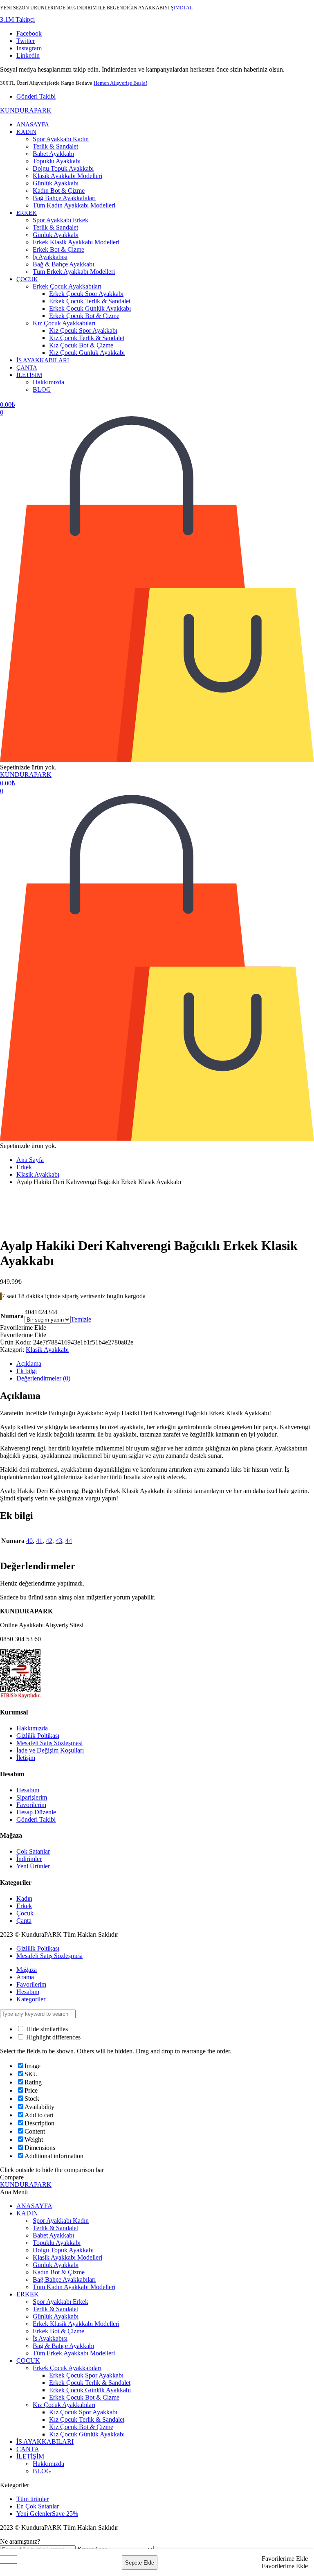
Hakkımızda (48, 382)
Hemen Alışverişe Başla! (120, 83)
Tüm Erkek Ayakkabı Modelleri (74, 272)
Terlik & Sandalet (55, 146)
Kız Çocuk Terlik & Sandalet (87, 338)
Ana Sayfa (30, 1160)
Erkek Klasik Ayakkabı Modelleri (76, 242)
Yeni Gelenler (47, 2514)
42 (49, 1541)
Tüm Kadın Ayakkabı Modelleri (74, 205)
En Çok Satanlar (38, 2506)
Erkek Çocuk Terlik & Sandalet (90, 301)
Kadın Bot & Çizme (59, 191)
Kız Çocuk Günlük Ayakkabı (87, 353)
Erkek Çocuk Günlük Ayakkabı (90, 308)
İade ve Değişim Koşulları (50, 1750)
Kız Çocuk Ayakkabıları (64, 323)
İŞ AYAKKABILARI (43, 360)
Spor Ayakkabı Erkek (61, 220)
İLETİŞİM (29, 375)
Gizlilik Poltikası (38, 1736)
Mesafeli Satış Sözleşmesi (49, 1743)
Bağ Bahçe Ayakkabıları (64, 198)
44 (69, 1541)
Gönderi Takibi (36, 96)
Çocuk (25, 1913)
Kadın (24, 1898)
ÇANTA (27, 368)
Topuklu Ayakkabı (57, 161)
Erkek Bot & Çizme (58, 249)
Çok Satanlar (33, 1851)
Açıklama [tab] (29, 1364)
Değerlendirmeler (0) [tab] (43, 1378)
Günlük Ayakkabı (56, 183)
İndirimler (29, 1859)
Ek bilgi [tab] (27, 1371)
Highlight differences (53, 2037)
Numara (12, 1316)
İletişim (26, 1758)
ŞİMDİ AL (182, 8)
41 (39, 1541)
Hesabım (28, 1790)
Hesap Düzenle (36, 1812)
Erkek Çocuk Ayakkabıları (67, 286)
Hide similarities (46, 2029)
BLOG (42, 389)
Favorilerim (31, 1805)
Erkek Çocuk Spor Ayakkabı (86, 294)
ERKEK (27, 213)
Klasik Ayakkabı (38, 1174)
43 (59, 1541)
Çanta (24, 1921)
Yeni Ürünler (33, 1866)
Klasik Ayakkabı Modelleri (67, 176)
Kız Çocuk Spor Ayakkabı (83, 330)
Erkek (24, 1167)
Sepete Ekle (140, 2563)
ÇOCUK (27, 279)
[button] (17, 19)
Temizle (81, 1319)
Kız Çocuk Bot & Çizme (81, 345)
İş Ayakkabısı (50, 257)
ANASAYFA (33, 124)
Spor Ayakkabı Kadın (61, 139)
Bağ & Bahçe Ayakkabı (63, 264)
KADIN (26, 132)
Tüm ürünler (33, 2499)
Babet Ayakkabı (53, 154)
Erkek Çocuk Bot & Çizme (84, 316)
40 (29, 1541)
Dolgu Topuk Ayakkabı (63, 168)
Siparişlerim (32, 1797)
